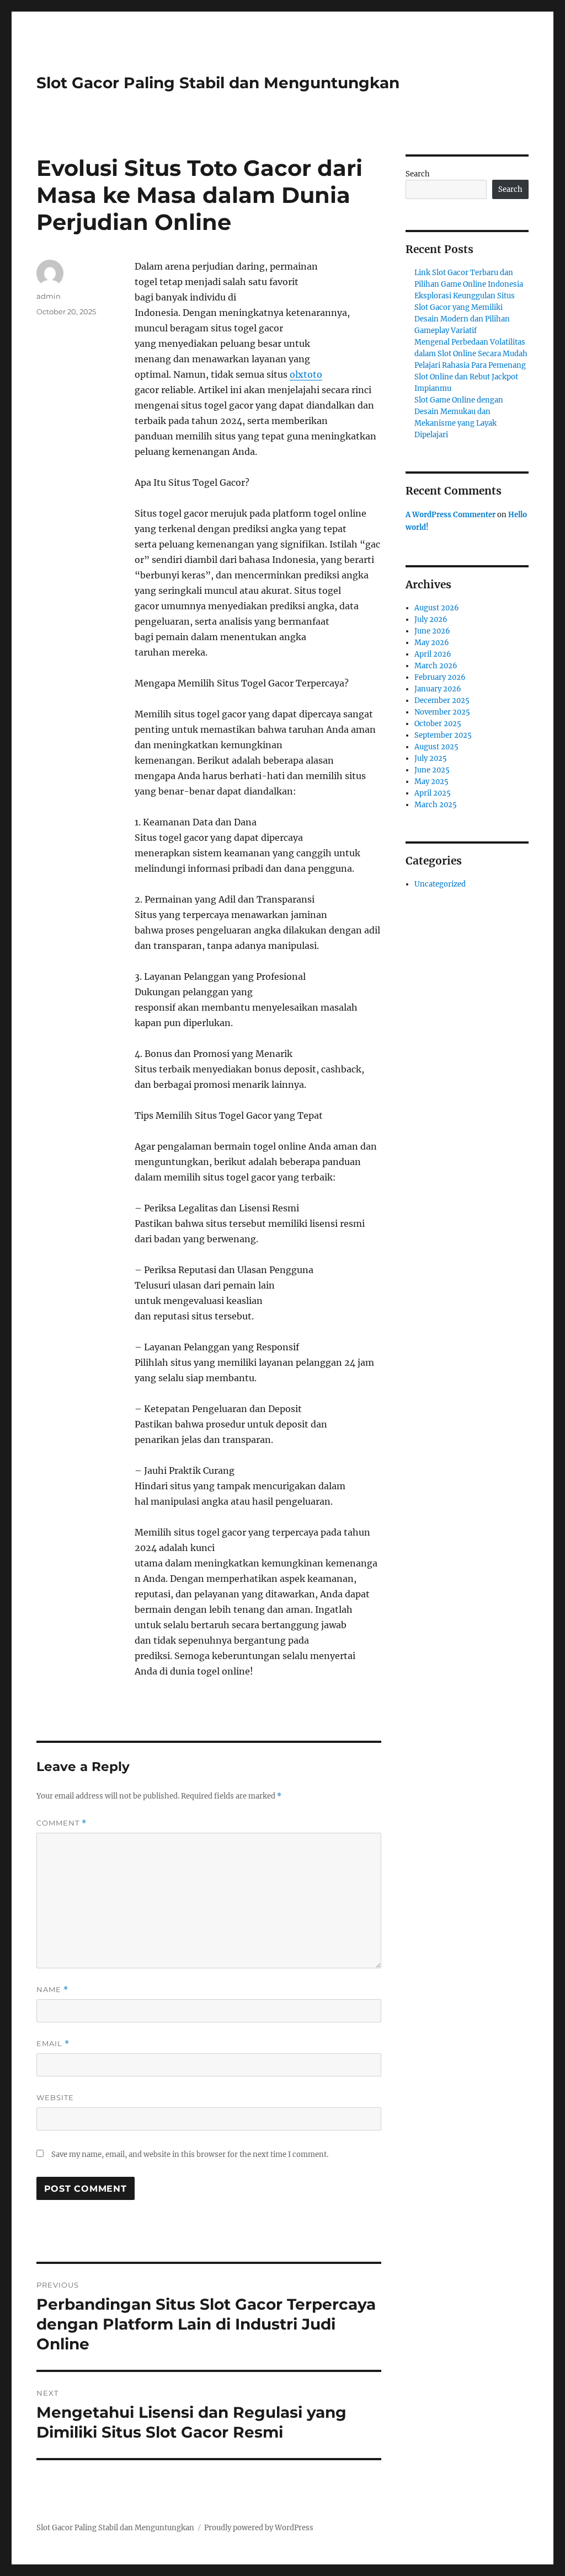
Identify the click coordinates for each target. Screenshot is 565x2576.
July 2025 (431, 758)
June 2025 (432, 770)
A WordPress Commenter (451, 515)
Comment (62, 1823)
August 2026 (437, 608)
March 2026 (436, 666)
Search (418, 174)
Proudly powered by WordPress (259, 2528)
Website (55, 2097)
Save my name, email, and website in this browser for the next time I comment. (190, 2154)
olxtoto (306, 374)
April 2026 (433, 654)
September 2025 (443, 735)
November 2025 (442, 712)
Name (52, 1990)
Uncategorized (440, 884)
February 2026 (440, 677)
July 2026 (431, 619)
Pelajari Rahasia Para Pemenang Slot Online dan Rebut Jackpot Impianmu (470, 377)
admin (49, 296)
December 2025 (442, 701)
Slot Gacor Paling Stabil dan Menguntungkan (218, 83)
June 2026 (432, 631)
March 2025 (436, 805)
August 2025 (436, 747)
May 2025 (431, 782)
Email (53, 2044)
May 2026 (432, 643)
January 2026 (438, 689)
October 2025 (438, 724)
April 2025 (433, 793)
